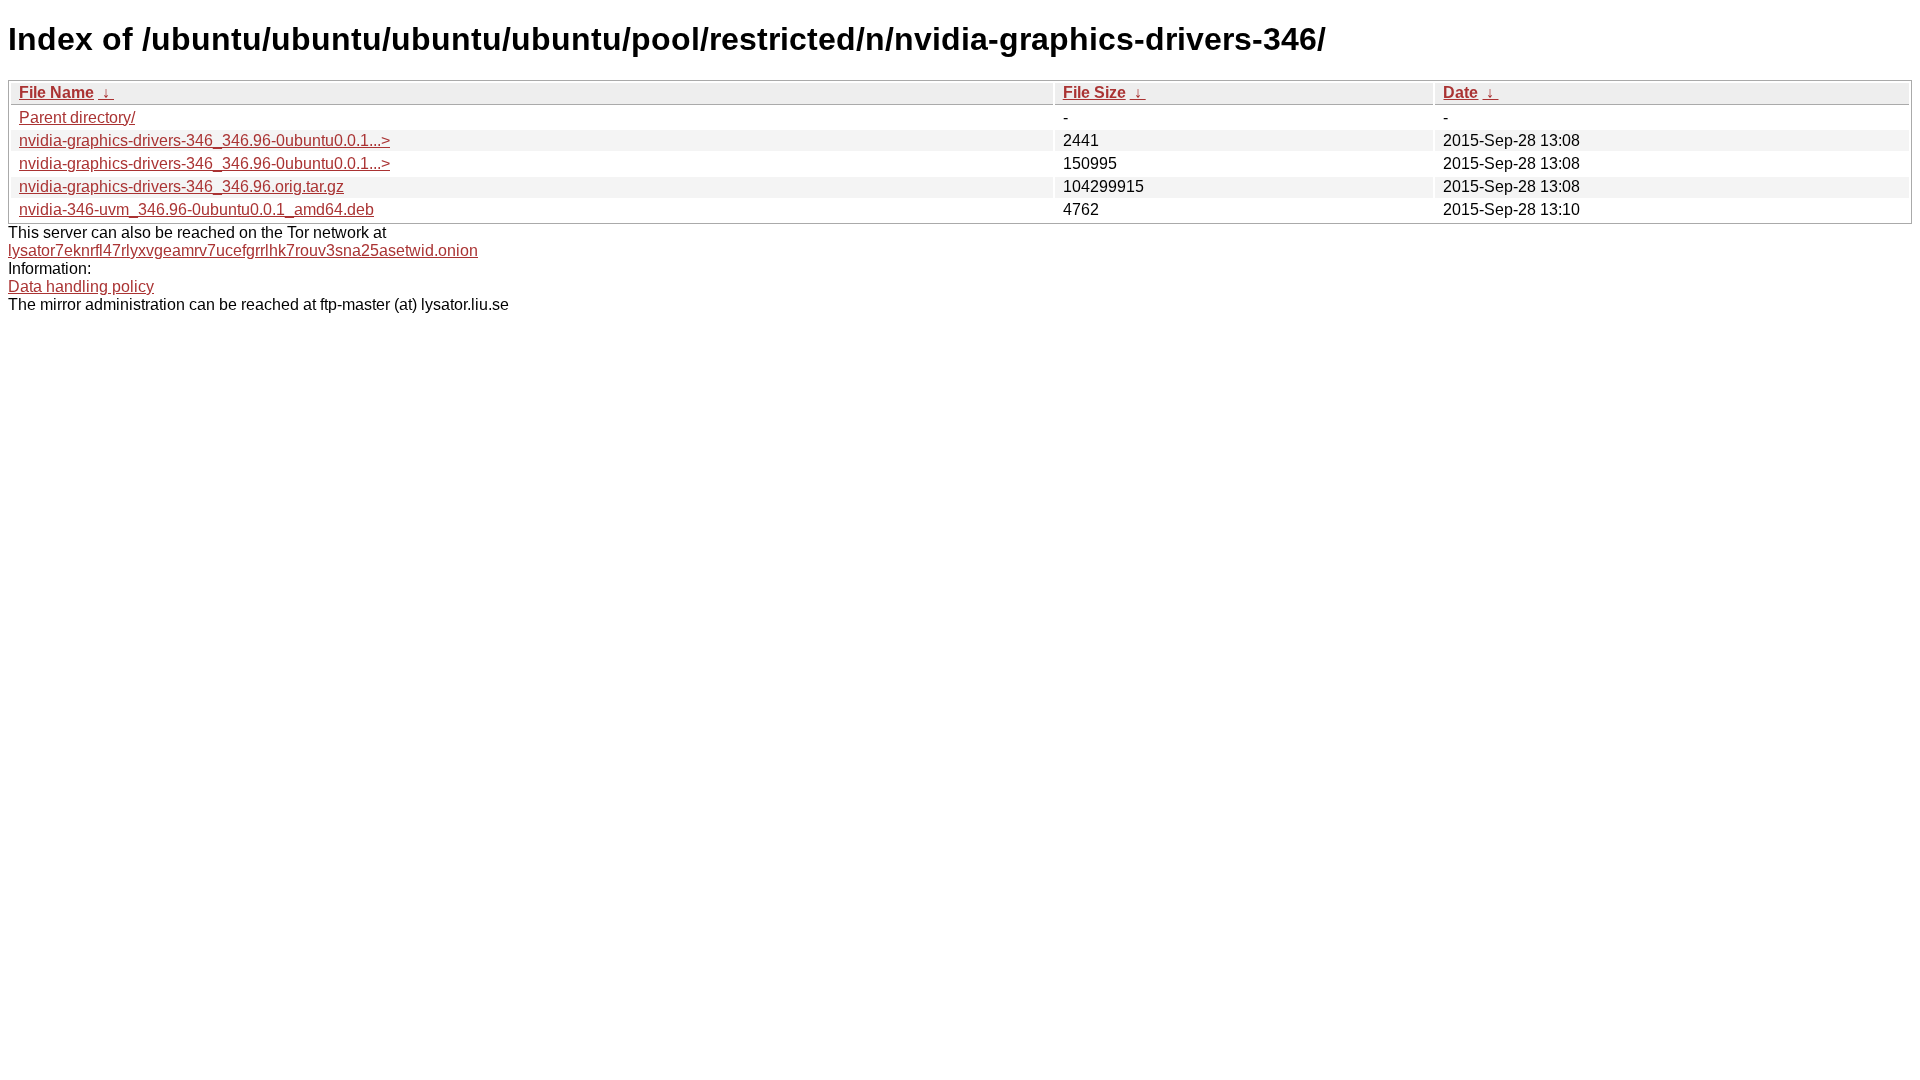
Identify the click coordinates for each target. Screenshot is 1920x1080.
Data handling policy (81, 286)
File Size (1094, 92)
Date (1460, 92)
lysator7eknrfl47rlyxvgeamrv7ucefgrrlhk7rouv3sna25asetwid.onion (243, 250)
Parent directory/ (77, 117)
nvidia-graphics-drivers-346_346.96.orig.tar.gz (181, 186)
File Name (56, 92)
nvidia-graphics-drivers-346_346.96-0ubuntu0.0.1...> (204, 140)
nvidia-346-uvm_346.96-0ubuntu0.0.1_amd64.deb (196, 209)
